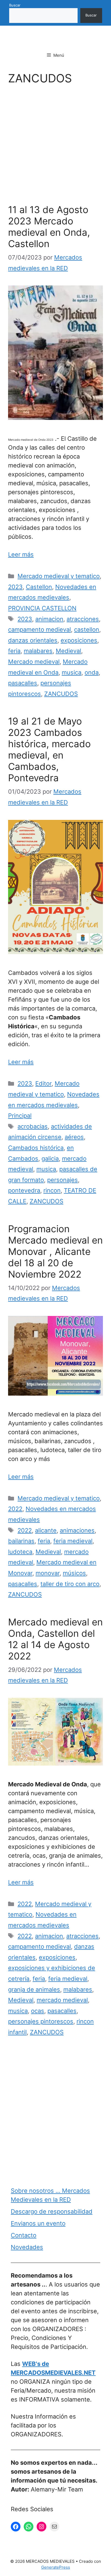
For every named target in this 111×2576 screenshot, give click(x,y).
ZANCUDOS (61, 694)
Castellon (39, 587)
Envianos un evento (38, 2223)
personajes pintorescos (41, 2021)
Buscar (15, 5)
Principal (20, 1116)
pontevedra (24, 1190)
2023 (15, 587)
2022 (15, 1509)
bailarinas (21, 1541)
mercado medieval (62, 2000)
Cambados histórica (36, 1148)
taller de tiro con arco (70, 1584)
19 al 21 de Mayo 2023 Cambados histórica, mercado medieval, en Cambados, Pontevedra (49, 749)
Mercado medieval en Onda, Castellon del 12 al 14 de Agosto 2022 (55, 1639)
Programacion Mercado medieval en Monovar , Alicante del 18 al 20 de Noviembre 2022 (55, 1251)
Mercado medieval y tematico (59, 576)
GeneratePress (56, 2567)
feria (14, 651)
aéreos (74, 1137)
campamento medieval (39, 629)
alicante (46, 1530)
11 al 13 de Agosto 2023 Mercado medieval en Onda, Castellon (49, 227)
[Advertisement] (55, 146)
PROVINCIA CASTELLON (42, 608)
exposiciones (79, 640)
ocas (38, 2011)
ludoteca (20, 1552)
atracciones (83, 619)
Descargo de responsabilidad (52, 2211)
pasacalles (23, 683)
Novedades (27, 2247)
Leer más (21, 554)
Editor (43, 1083)
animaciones (77, 1530)
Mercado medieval (34, 662)
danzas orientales (33, 640)
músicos (74, 1573)
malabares (38, 651)
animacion (49, 619)
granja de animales (34, 1989)
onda (92, 672)
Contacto (24, 2235)
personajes (63, 1180)
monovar (48, 1573)
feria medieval (73, 1541)
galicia (50, 1159)
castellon (87, 629)
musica (72, 672)
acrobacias (33, 1126)
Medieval (68, 651)
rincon (52, 1190)
